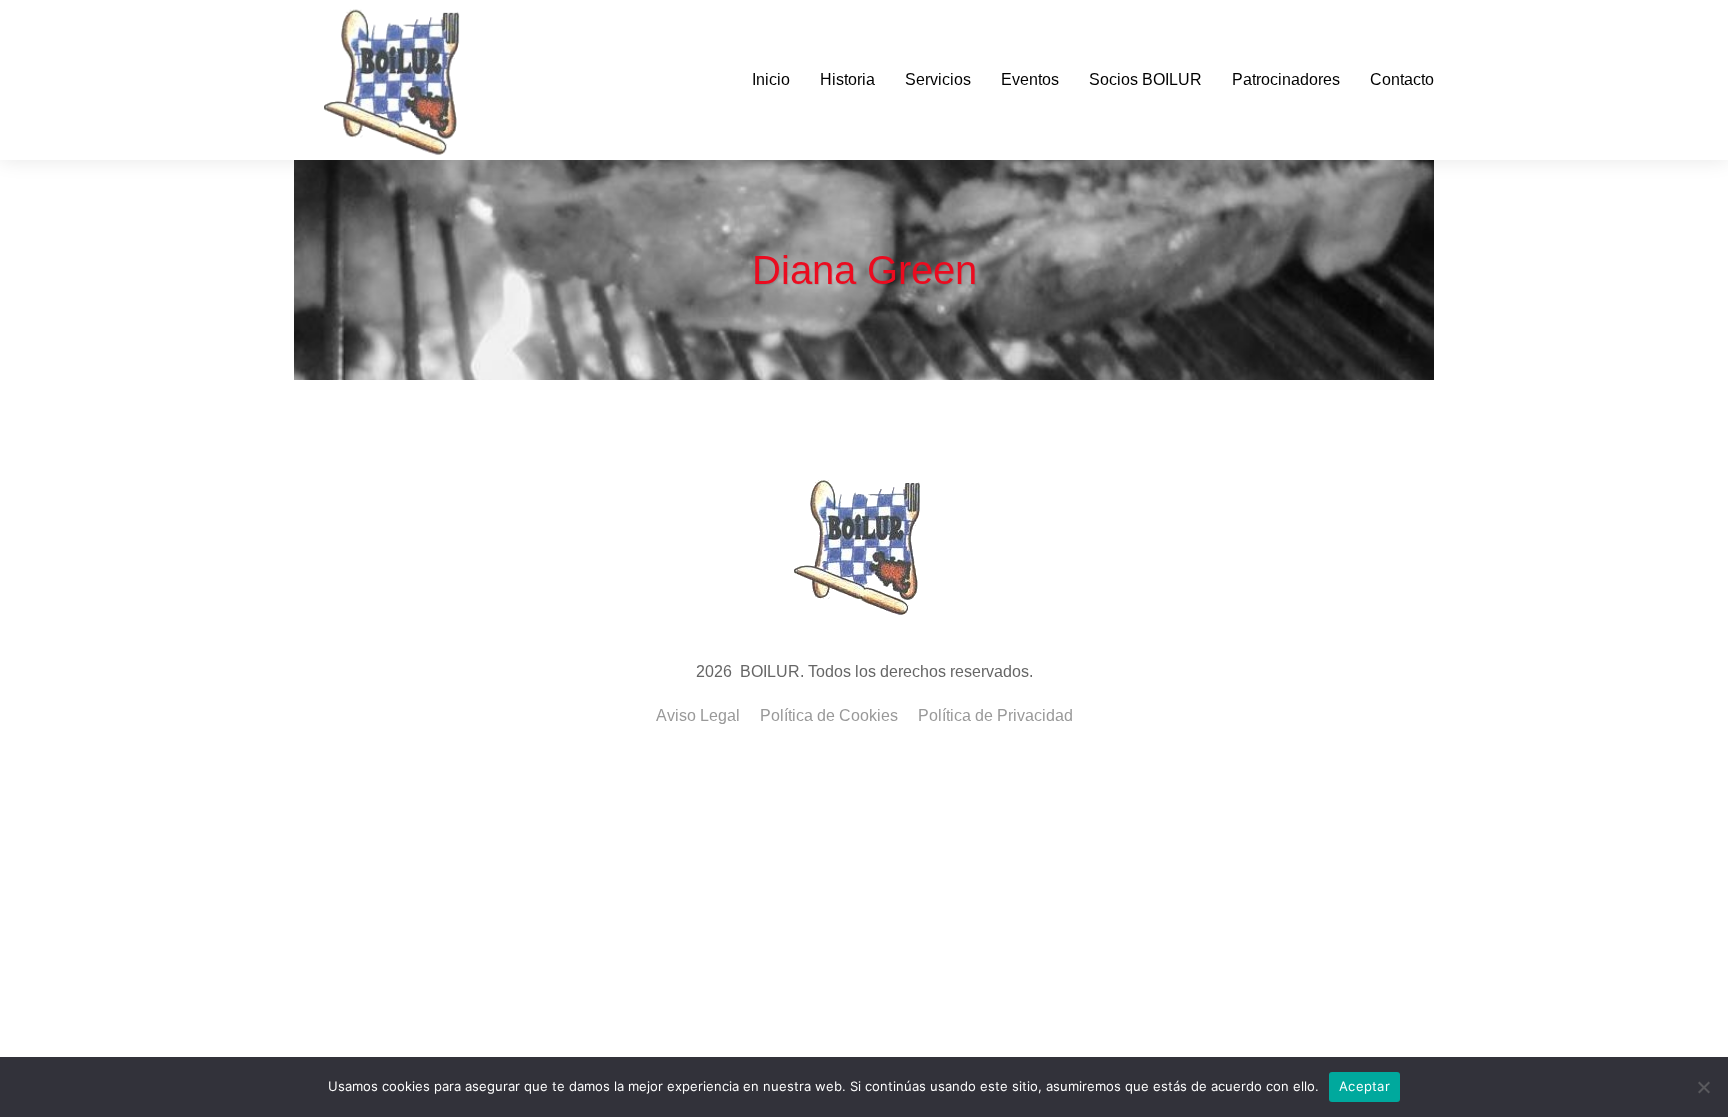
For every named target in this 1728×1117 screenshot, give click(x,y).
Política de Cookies (829, 715)
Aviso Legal (698, 715)
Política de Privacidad (995, 715)
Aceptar (1364, 1086)
